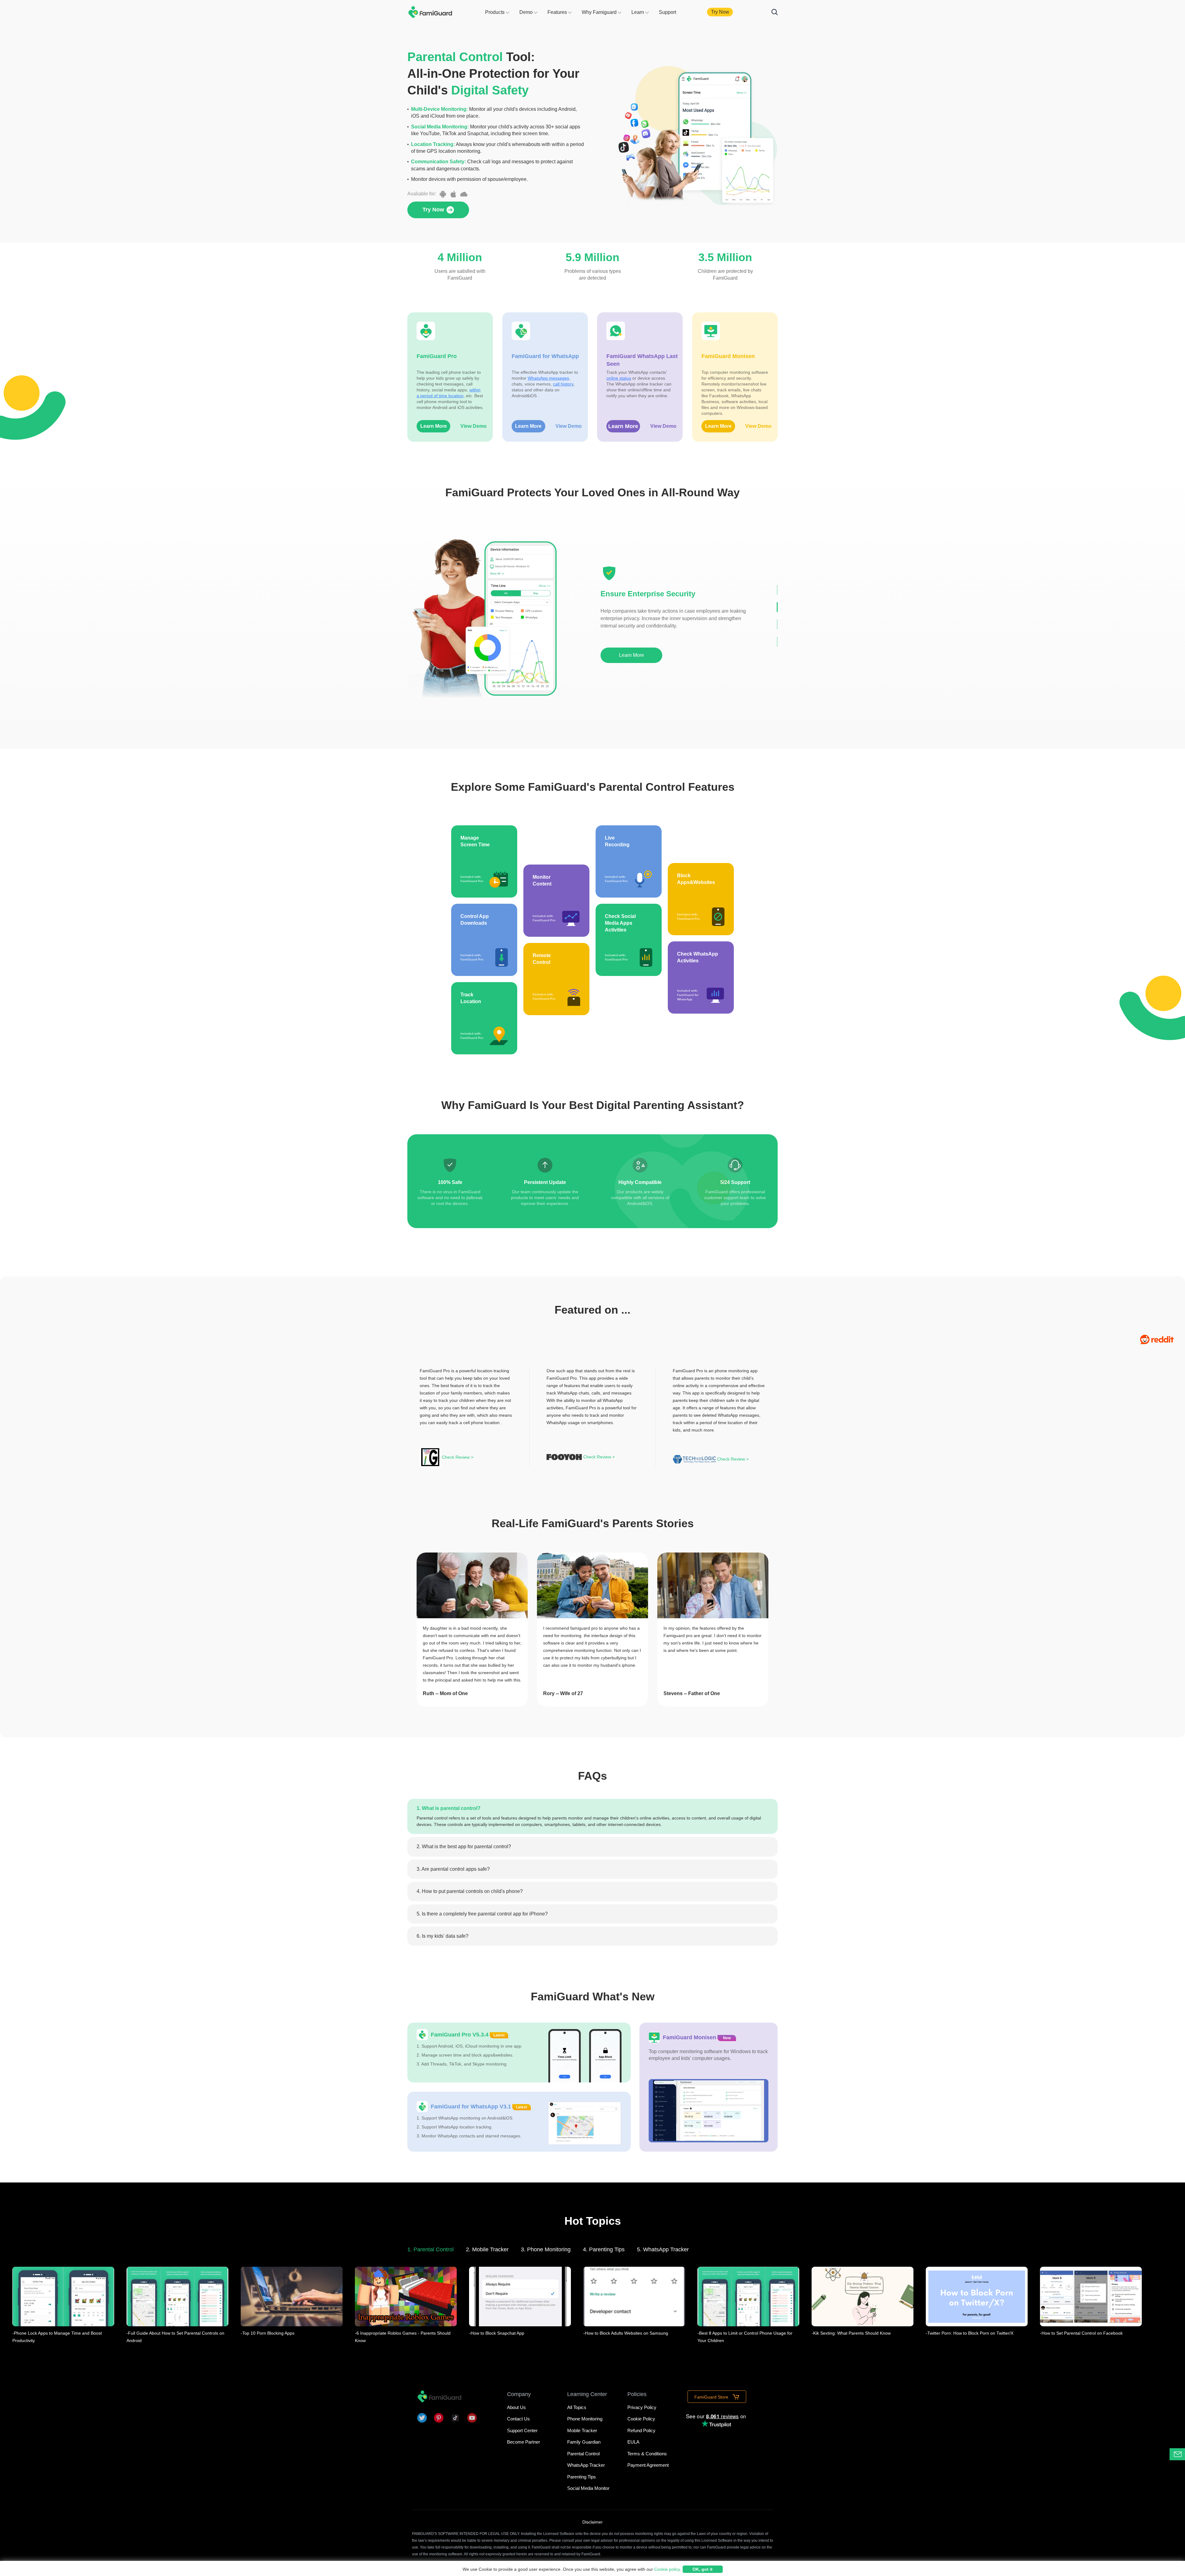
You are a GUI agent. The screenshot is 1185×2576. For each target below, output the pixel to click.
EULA (633, 2442)
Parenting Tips (582, 2477)
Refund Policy (641, 2430)
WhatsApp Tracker (586, 2465)
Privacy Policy (642, 2407)
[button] (777, 590)
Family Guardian (584, 2442)
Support (667, 12)
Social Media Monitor (588, 2488)
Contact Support (1185, 2454)
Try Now (720, 12)
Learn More (434, 426)
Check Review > (458, 1457)
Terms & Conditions (647, 2454)
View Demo (474, 426)
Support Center (522, 2430)
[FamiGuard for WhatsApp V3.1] (519, 2122)
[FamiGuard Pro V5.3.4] (519, 2053)
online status (619, 378)
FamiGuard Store (712, 2397)
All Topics (577, 2407)
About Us (516, 2407)
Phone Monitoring (585, 2419)
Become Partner (524, 2442)
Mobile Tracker (582, 2430)
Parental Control (583, 2454)
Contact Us (518, 2419)
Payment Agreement (648, 2465)
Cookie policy (667, 2569)
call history (563, 384)
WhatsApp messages (548, 378)
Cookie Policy (641, 2419)
